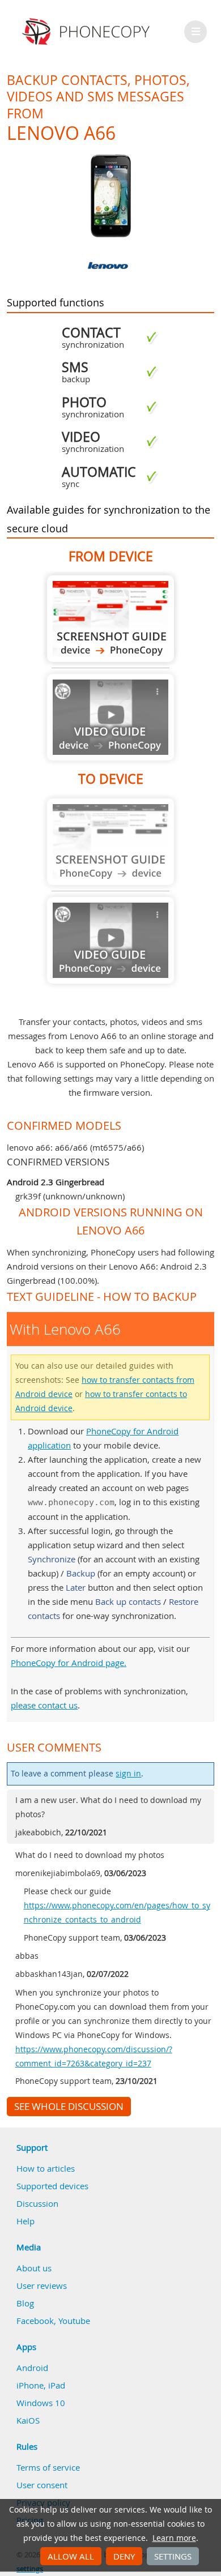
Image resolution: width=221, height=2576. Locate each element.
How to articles (46, 2168)
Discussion (37, 2203)
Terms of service (48, 2467)
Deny (124, 2556)
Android (32, 2368)
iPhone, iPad (41, 2385)
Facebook (35, 2321)
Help (25, 2221)
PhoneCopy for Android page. (69, 1663)
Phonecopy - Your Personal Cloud (88, 32)
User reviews (42, 2285)
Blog (25, 2303)
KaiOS (28, 2420)
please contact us (44, 1705)
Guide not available (110, 717)
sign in (128, 1774)
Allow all (71, 2556)
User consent (42, 2485)
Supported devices (52, 2186)
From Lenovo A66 (110, 619)
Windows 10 (41, 2403)
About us (34, 2268)
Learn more (174, 2538)
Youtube (74, 2321)
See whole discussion (69, 2107)
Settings (173, 2556)
